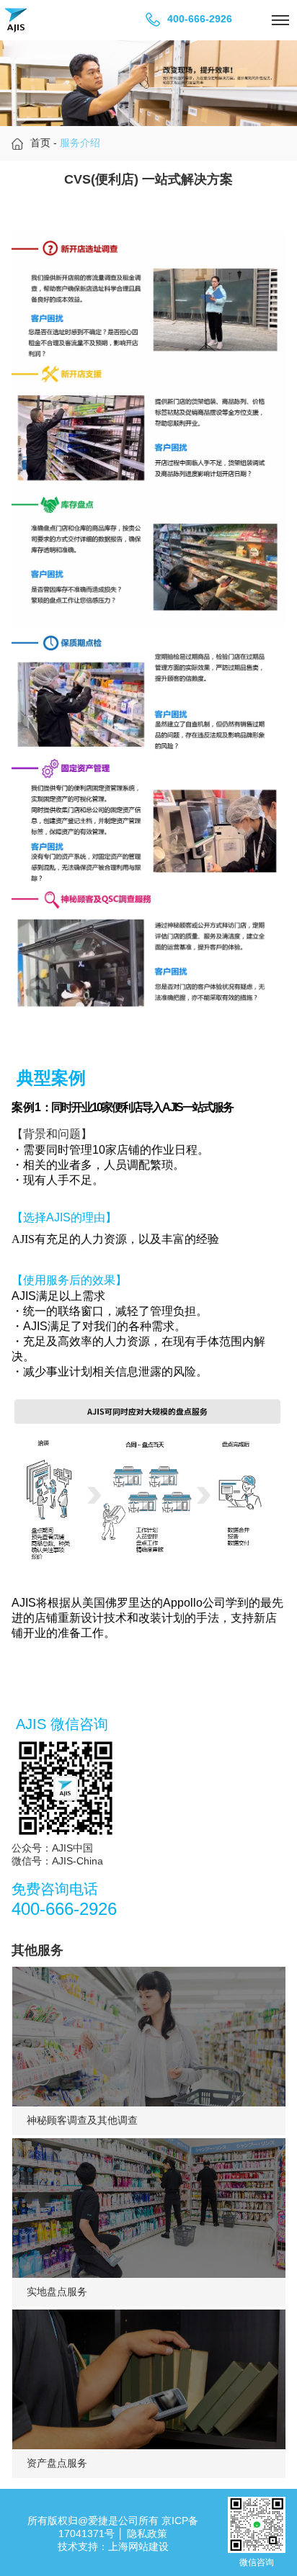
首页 (40, 143)
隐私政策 (147, 2534)
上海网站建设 (138, 2546)
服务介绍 (80, 143)
